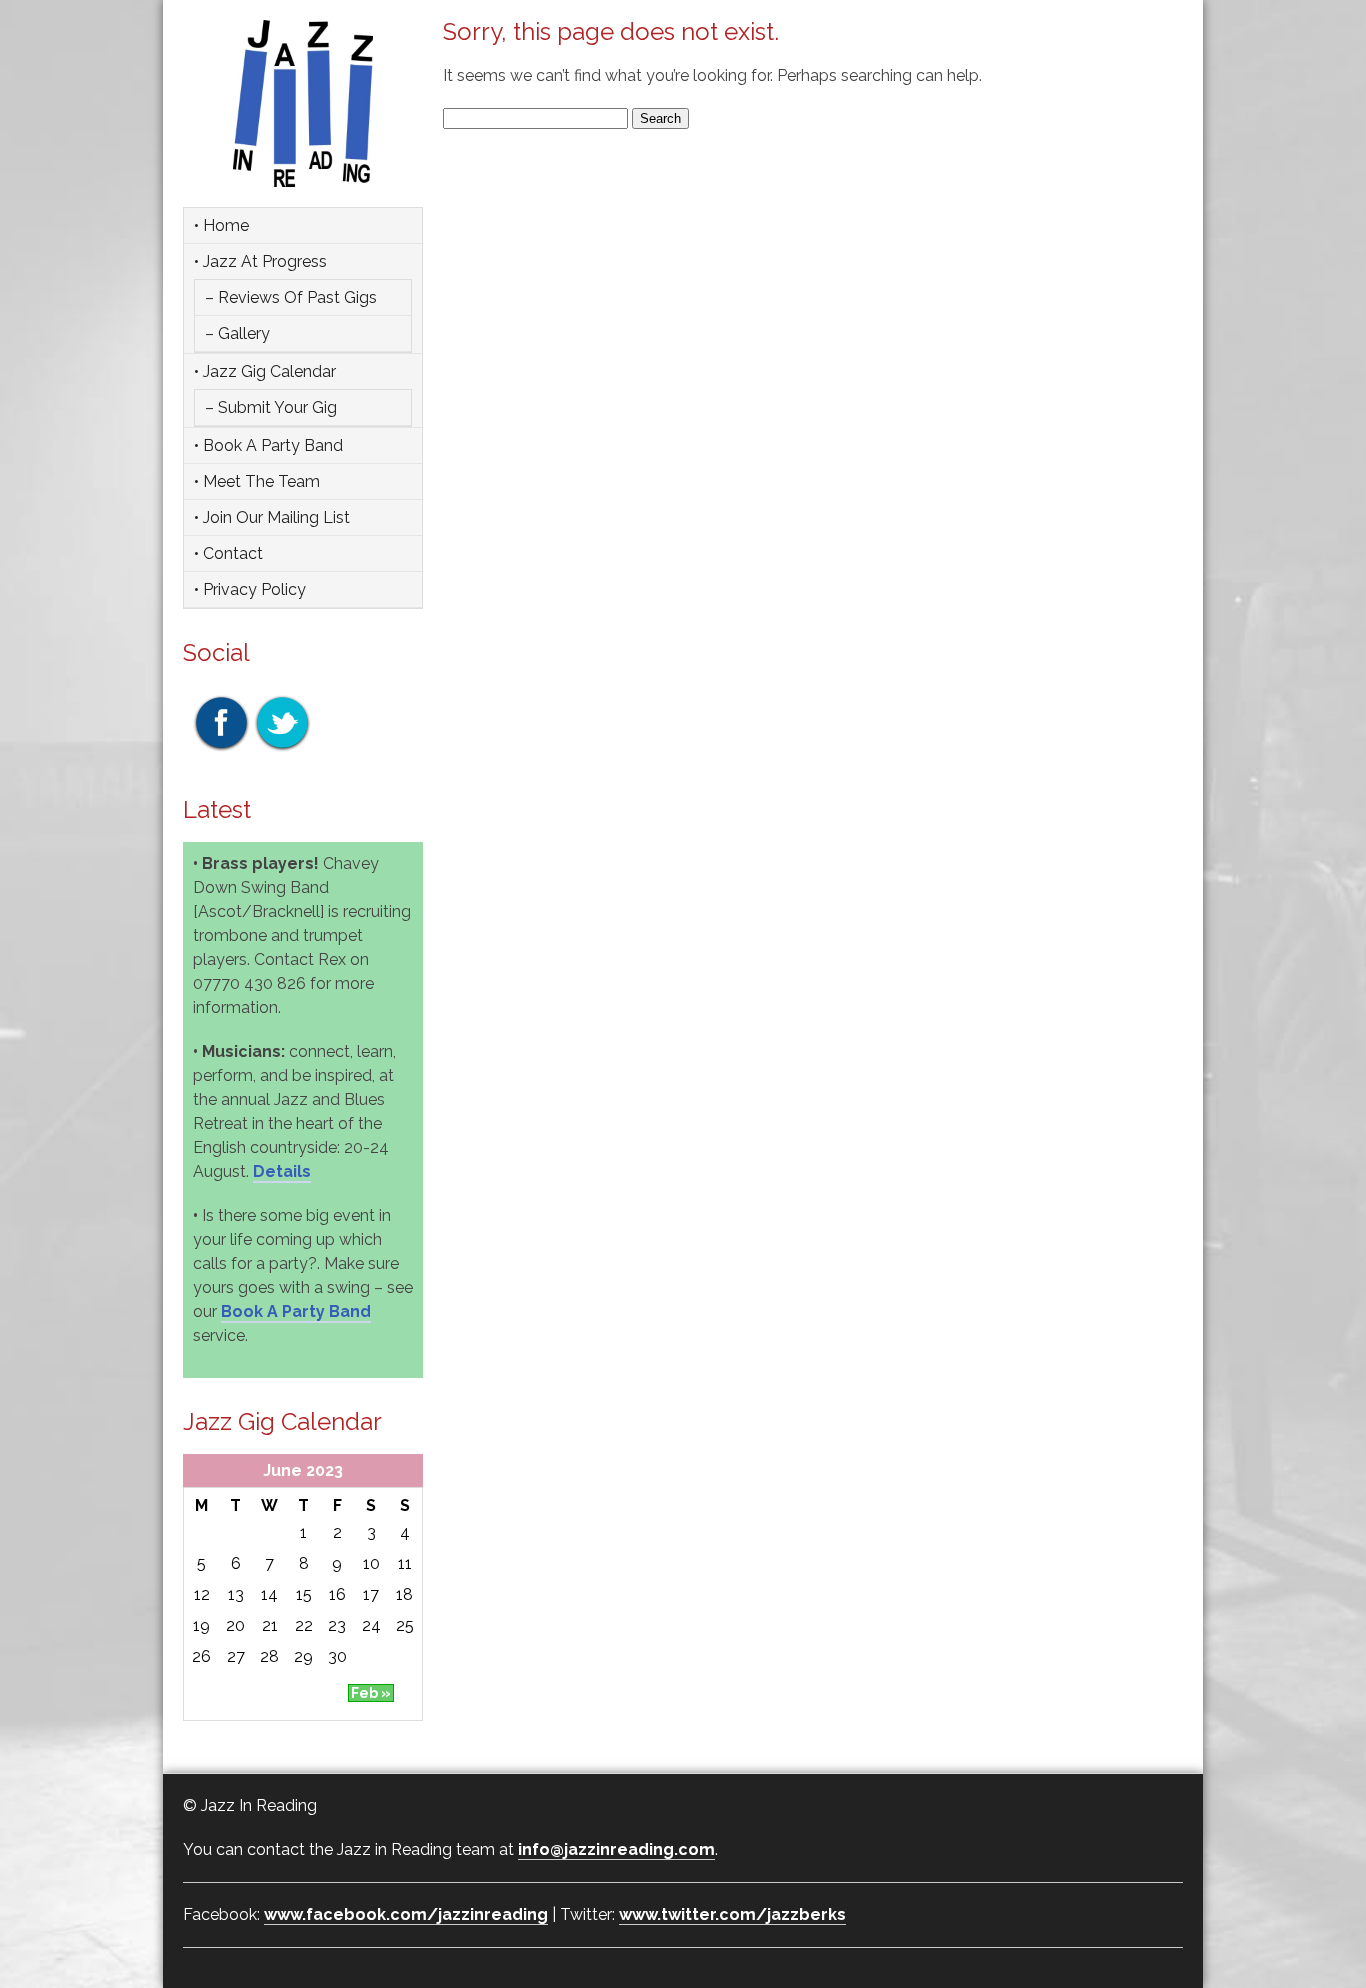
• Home (221, 225)
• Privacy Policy (250, 589)
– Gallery (237, 333)
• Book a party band (268, 445)
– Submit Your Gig (271, 407)
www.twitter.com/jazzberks (732, 1914)
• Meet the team (257, 481)
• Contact (228, 553)
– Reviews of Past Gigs (291, 297)
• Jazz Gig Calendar (265, 371)
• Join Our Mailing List (272, 517)
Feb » (371, 1693)
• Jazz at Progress (260, 261)
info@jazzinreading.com (616, 1849)
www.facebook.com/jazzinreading (406, 1914)
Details (282, 1171)
